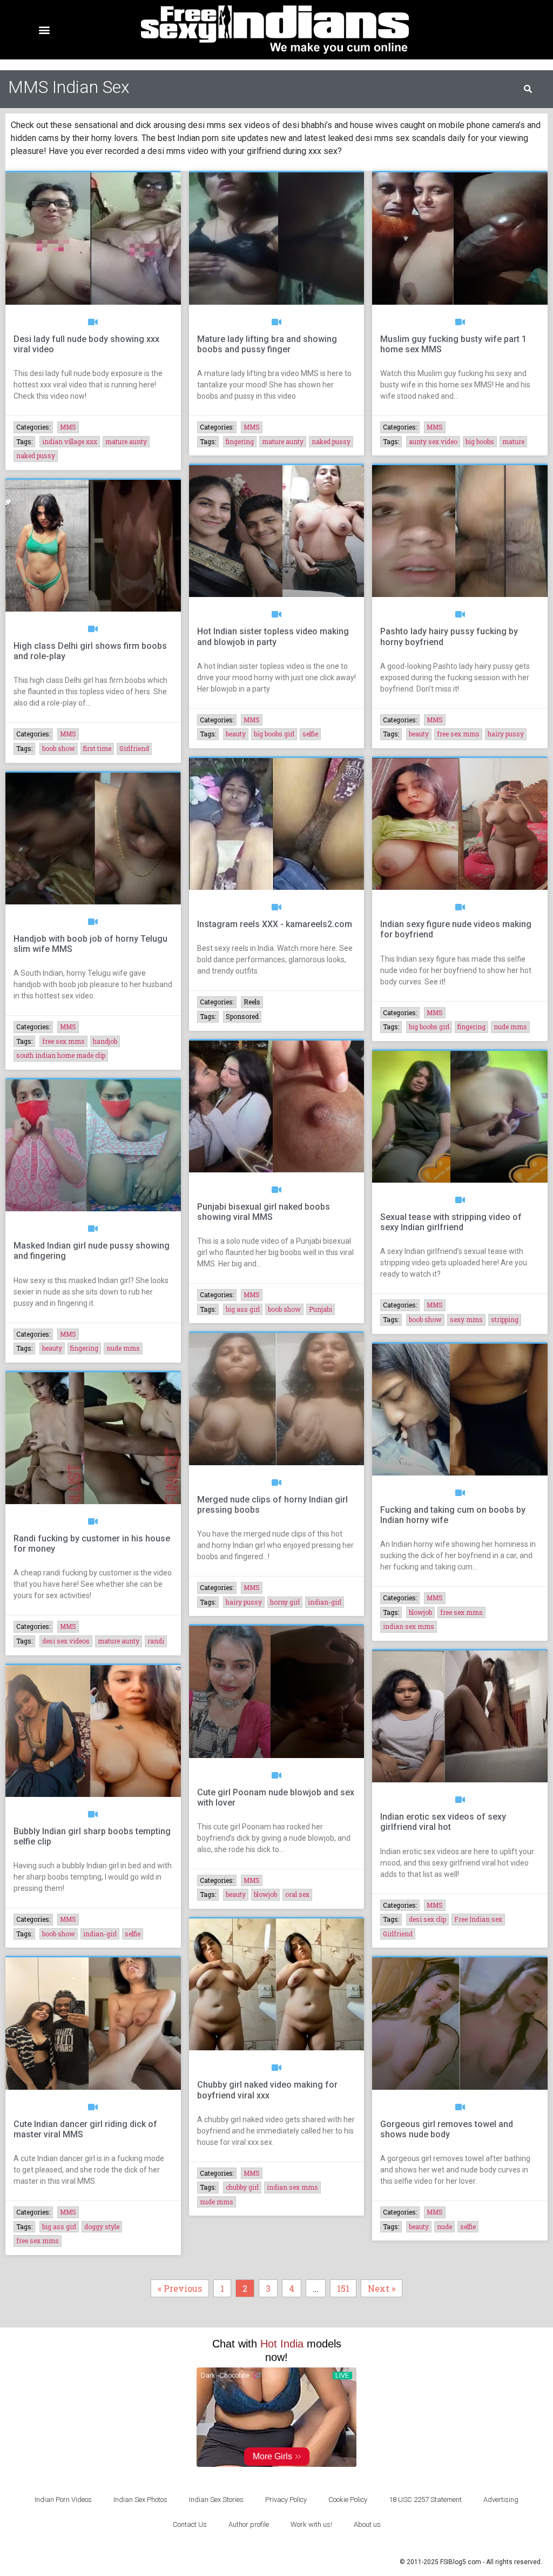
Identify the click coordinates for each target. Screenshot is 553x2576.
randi (156, 1641)
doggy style (102, 2226)
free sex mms (458, 734)
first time (97, 748)
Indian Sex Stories (216, 2500)
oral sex (297, 1894)
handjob (105, 1041)
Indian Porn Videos (63, 2500)
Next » (382, 2288)
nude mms (510, 1027)
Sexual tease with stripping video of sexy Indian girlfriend (451, 1222)
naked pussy (36, 455)
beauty (236, 734)
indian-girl (325, 1602)
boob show (59, 748)
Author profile (249, 2524)
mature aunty (126, 441)
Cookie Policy (348, 2500)
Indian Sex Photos (140, 2500)
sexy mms (466, 1319)
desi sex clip (427, 1919)
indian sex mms (409, 1626)
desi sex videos (66, 1641)
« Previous (180, 2288)
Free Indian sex (478, 1919)
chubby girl (242, 2187)
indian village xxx (70, 441)
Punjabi (321, 1309)
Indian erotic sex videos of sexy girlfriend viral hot (443, 1822)
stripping (505, 1319)
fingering (240, 441)
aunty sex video (433, 441)
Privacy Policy (286, 2500)
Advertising (501, 2500)
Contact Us (190, 2524)
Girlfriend (134, 748)
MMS (68, 427)
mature (513, 441)
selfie (310, 734)
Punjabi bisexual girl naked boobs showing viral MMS (264, 1212)
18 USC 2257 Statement (425, 2500)
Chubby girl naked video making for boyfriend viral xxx (267, 2090)
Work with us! (311, 2524)
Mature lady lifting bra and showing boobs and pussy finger (267, 344)
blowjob (420, 1612)
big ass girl (243, 1309)
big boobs (480, 441)
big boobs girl (274, 734)
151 (346, 2287)
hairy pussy (506, 734)
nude (444, 2226)
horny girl (285, 1602)
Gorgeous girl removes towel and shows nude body (447, 2129)
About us (367, 2524)
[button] (44, 30)
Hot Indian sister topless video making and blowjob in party (273, 636)
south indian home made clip (61, 1055)
